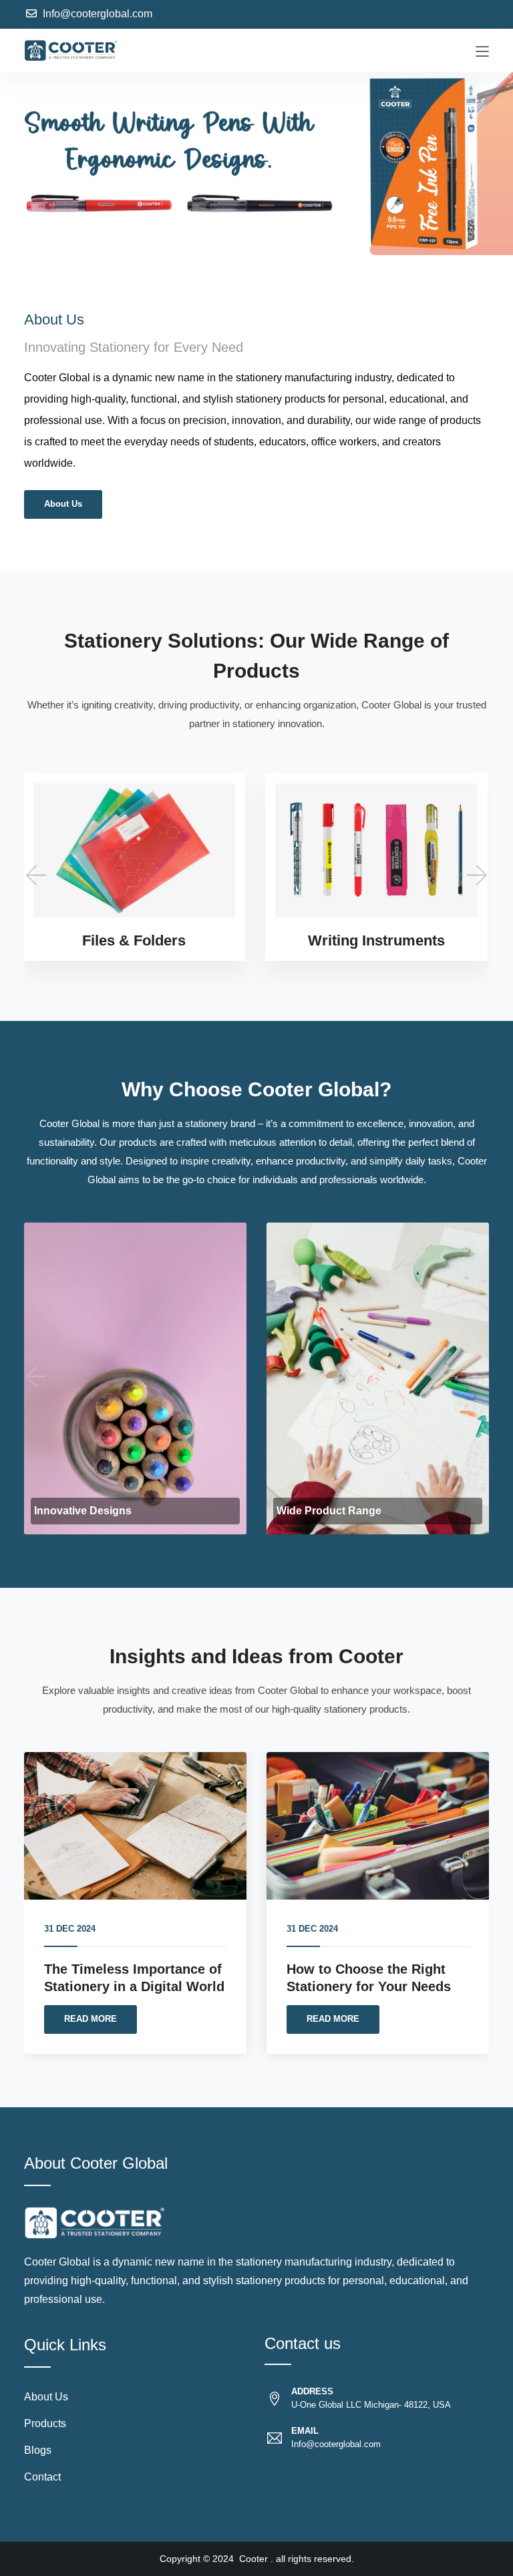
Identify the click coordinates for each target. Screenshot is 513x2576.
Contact (42, 2477)
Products (45, 2423)
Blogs (38, 2450)
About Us (63, 504)
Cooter (253, 2559)
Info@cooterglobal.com (98, 14)
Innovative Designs (83, 1511)
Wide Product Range (329, 1511)
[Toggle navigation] (482, 52)
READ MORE (91, 2019)
